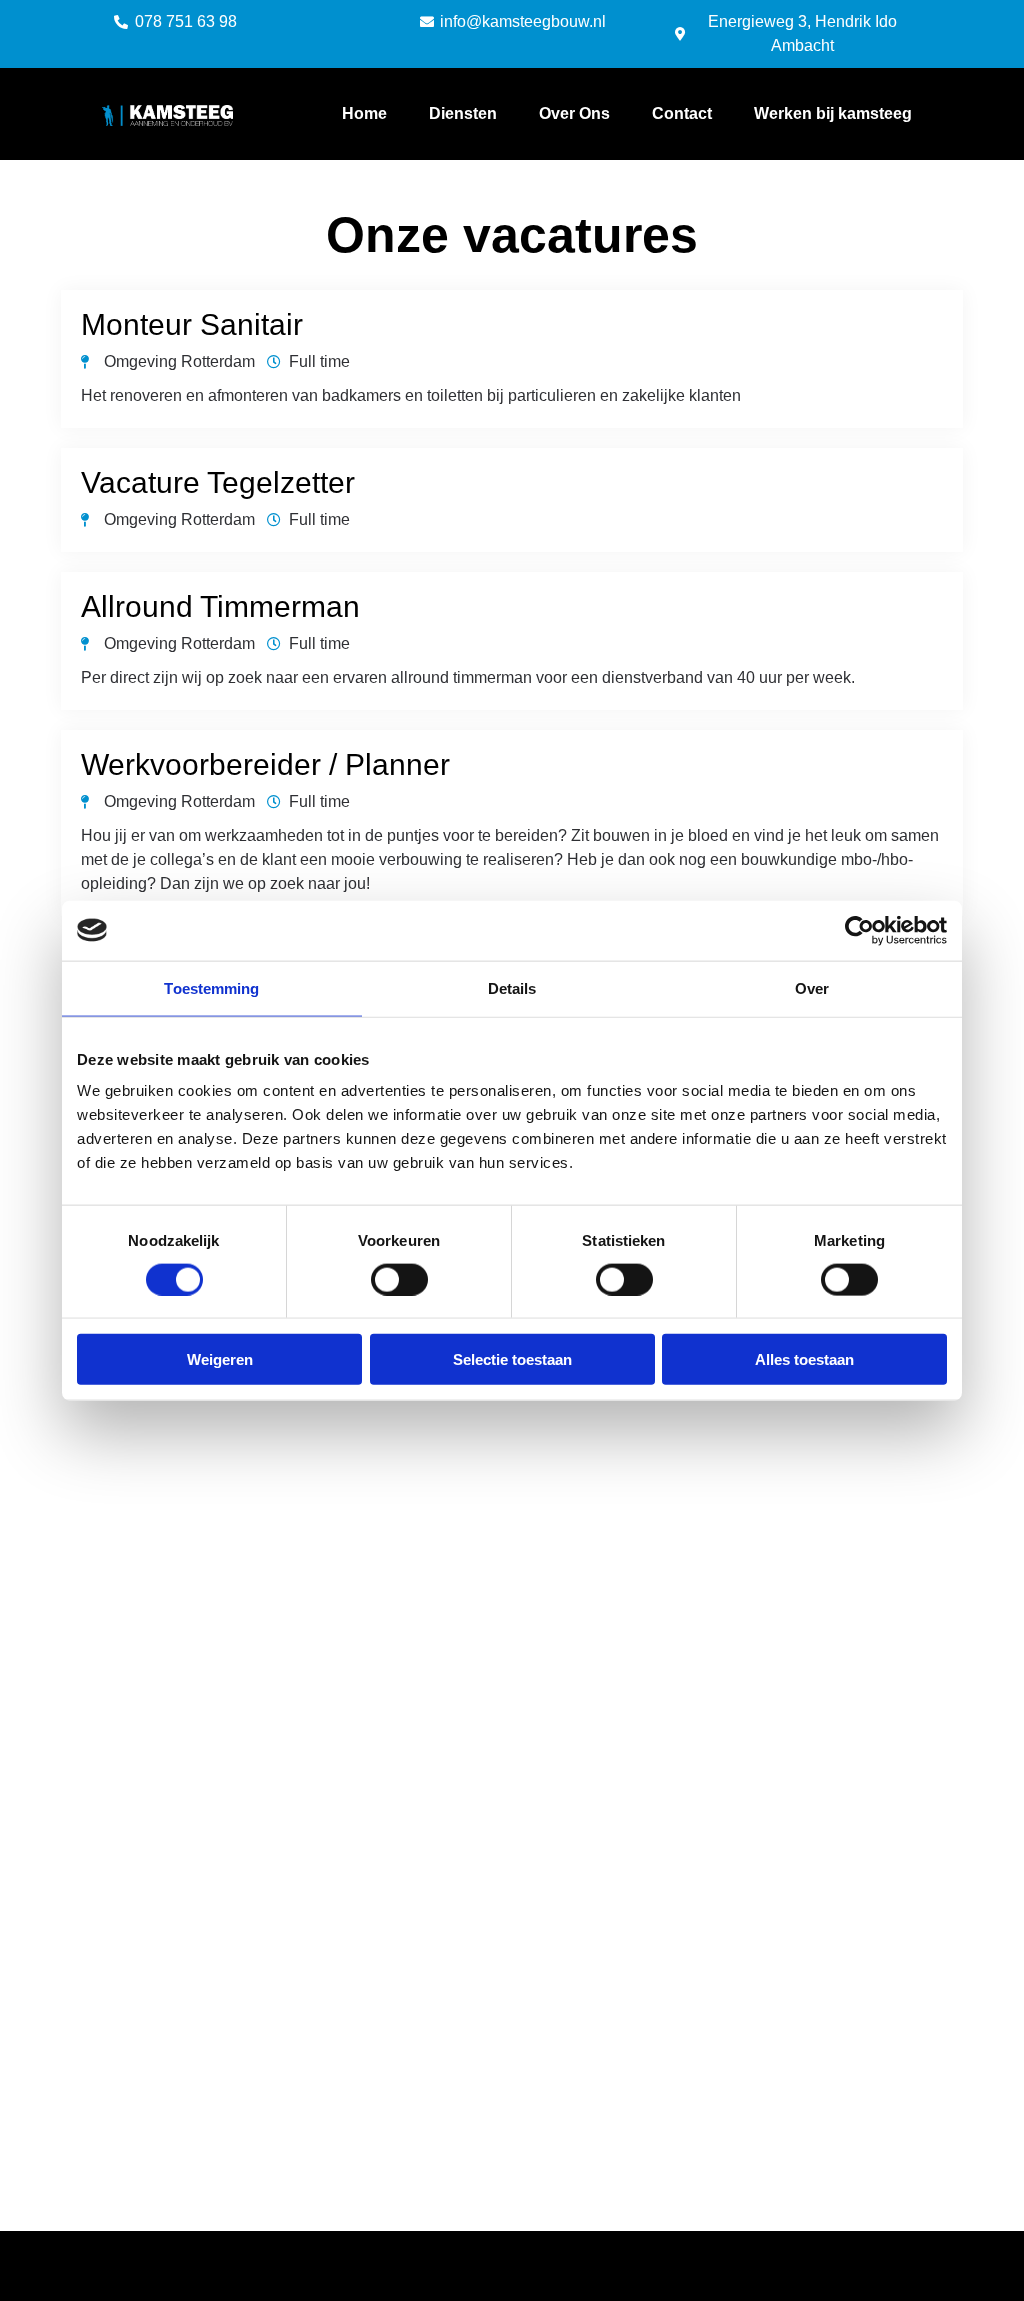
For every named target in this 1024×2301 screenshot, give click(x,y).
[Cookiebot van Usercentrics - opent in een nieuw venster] (859, 930)
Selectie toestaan (512, 1359)
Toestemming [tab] (211, 987)
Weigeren (220, 1359)
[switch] (399, 1279)
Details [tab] (512, 987)
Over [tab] (812, 987)
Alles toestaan (804, 1359)
